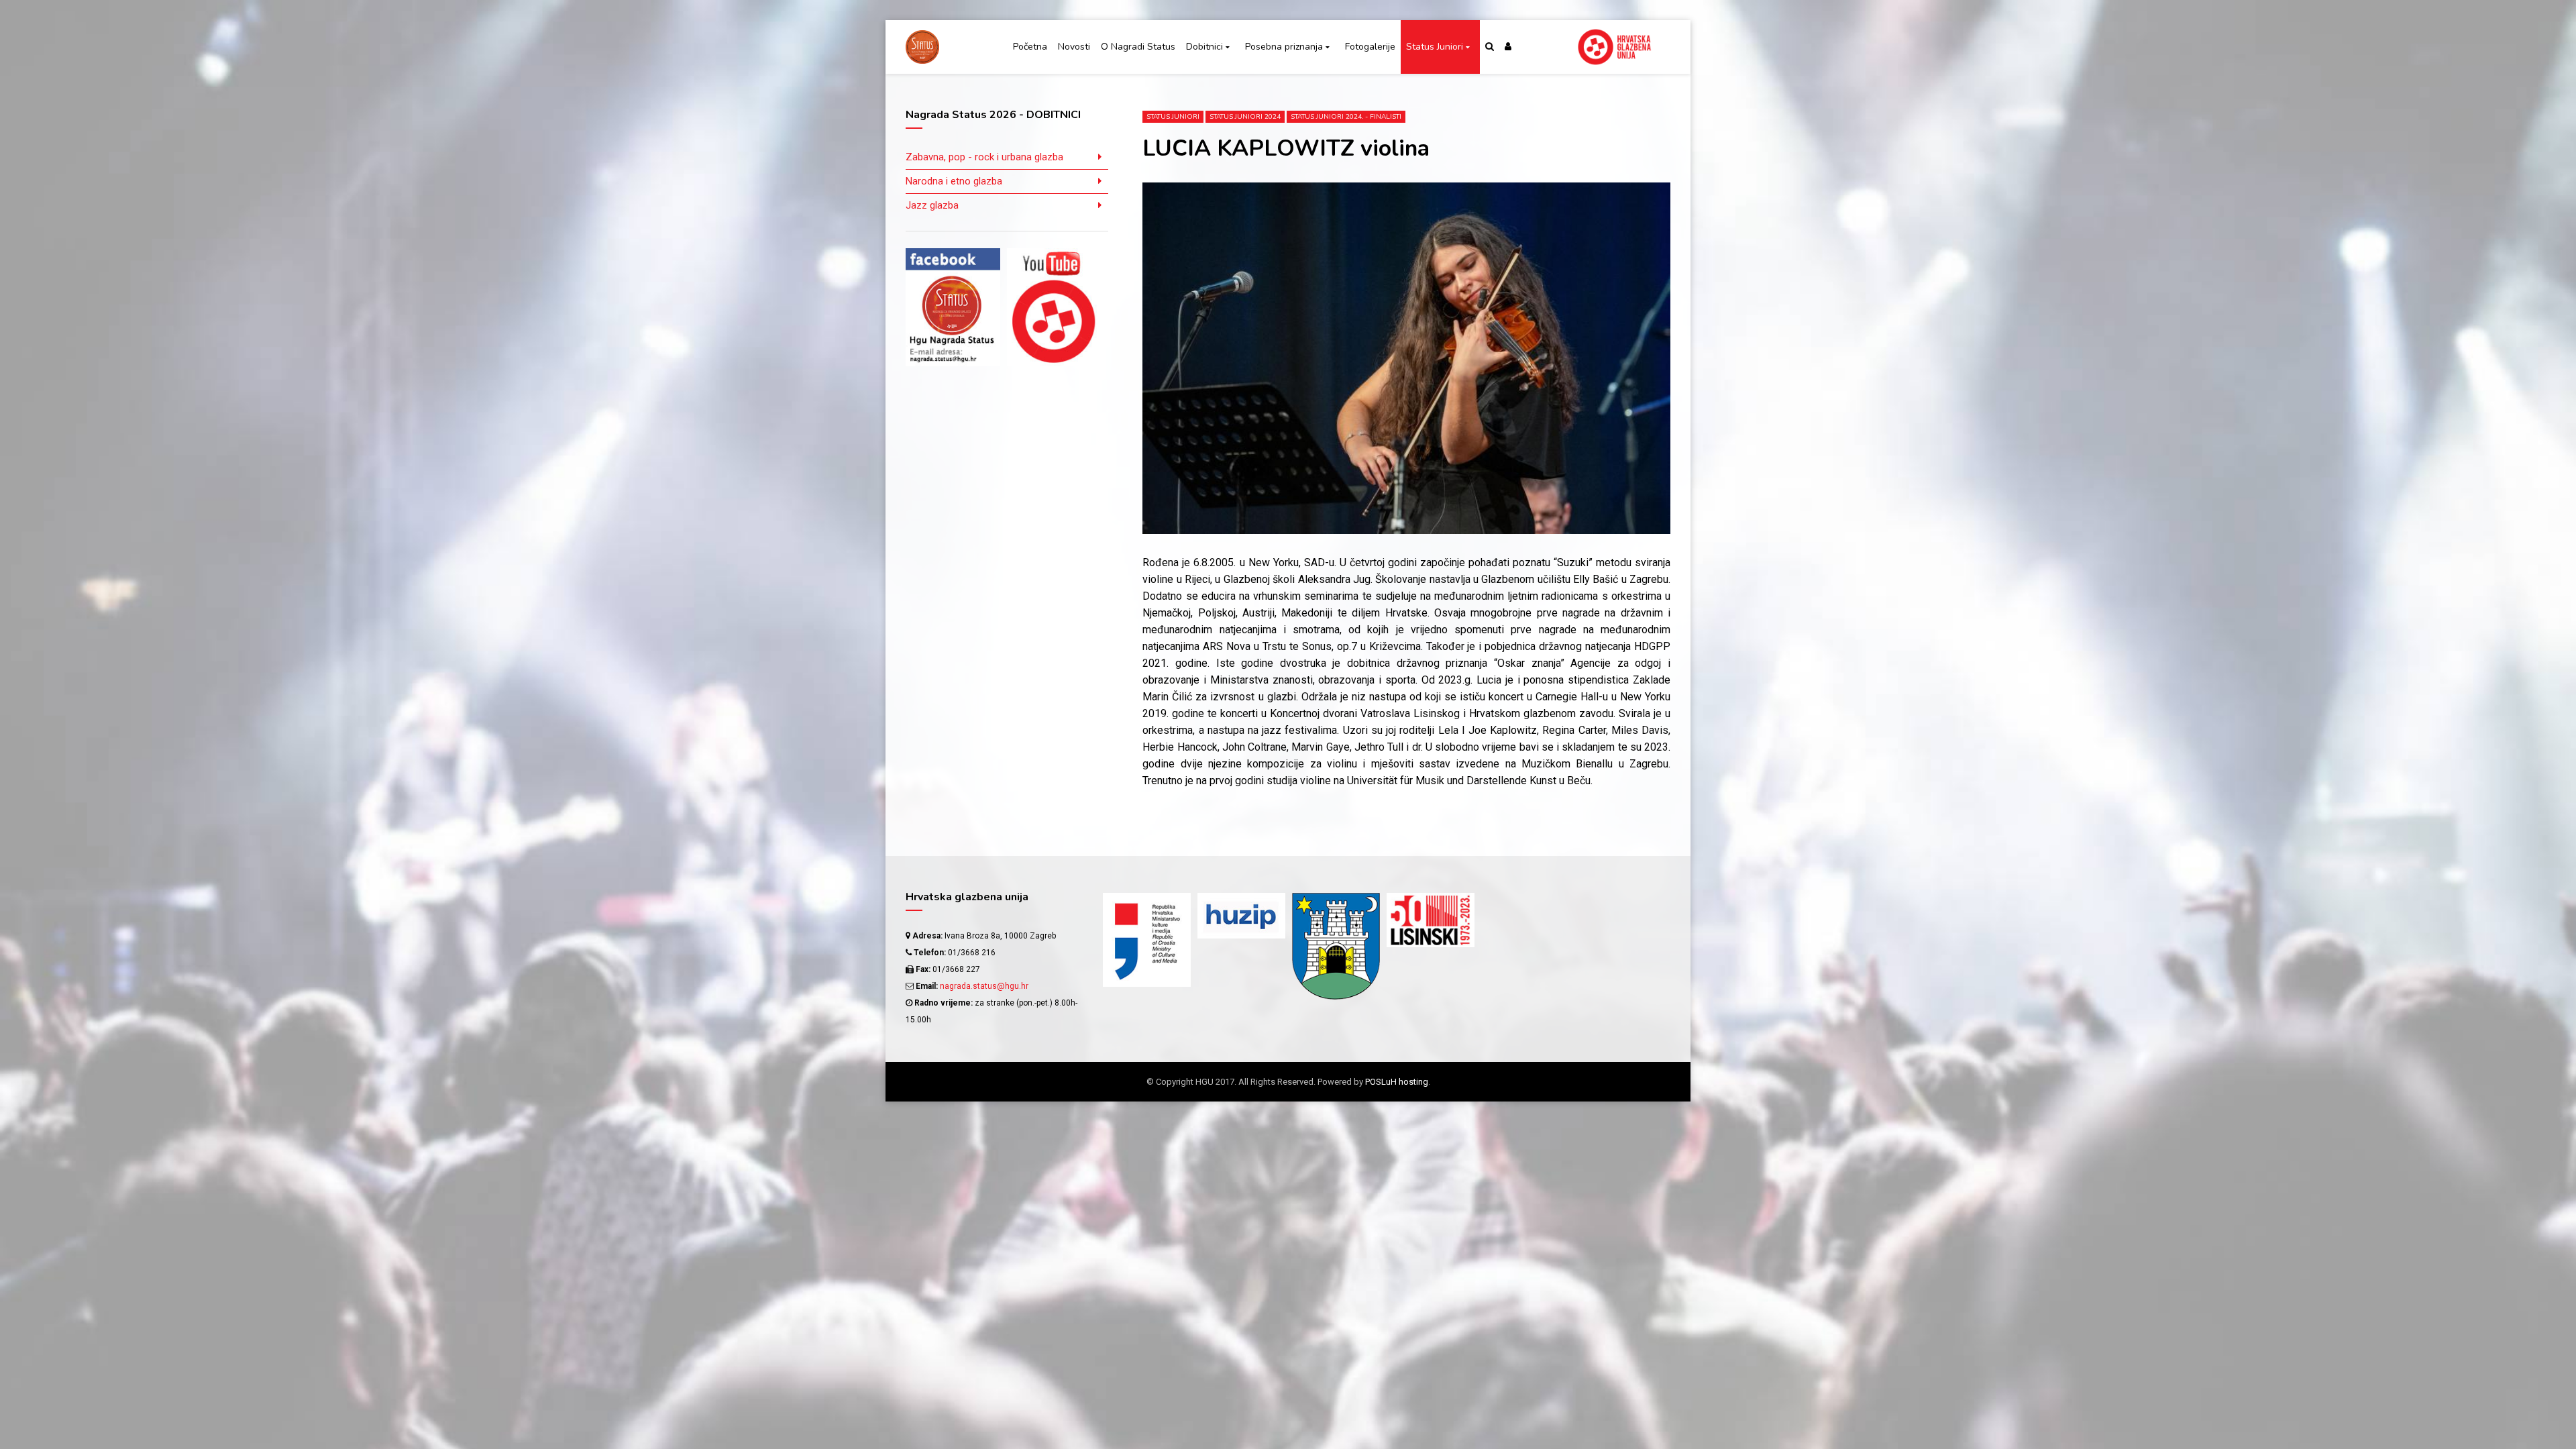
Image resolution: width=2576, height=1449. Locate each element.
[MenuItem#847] (1525, 948)
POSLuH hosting (1397, 1082)
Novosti (1074, 47)
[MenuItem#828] (1525, 925)
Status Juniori (1435, 47)
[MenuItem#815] (1620, 901)
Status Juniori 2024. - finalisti (1346, 117)
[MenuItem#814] (1525, 901)
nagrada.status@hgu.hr (984, 986)
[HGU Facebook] (953, 307)
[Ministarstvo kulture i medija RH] (1147, 940)
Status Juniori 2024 (1245, 117)
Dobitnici (1204, 47)
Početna (1030, 47)
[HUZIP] (1241, 916)
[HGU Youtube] (1054, 307)
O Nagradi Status (1138, 47)
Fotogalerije (1370, 47)
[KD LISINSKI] (1431, 920)
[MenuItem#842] (1620, 925)
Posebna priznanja (1284, 47)
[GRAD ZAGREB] (1336, 947)
